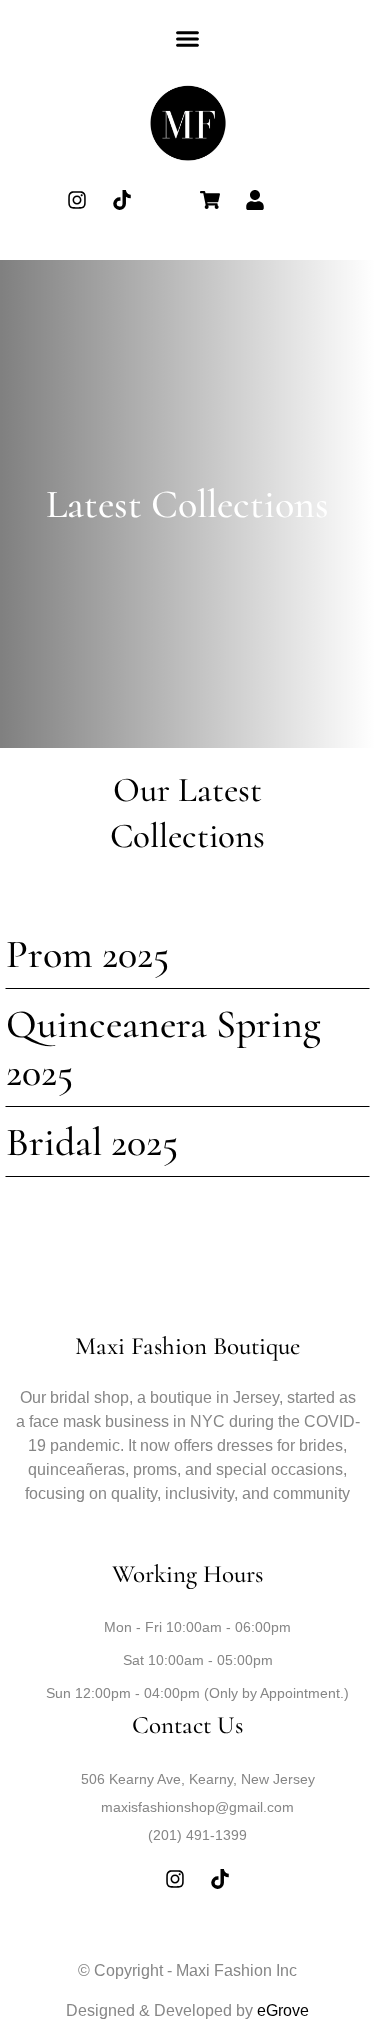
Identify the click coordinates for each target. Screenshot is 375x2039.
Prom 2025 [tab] (87, 954)
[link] (188, 124)
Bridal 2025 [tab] (92, 1142)
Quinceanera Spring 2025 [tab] (163, 1048)
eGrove (283, 2010)
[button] (188, 39)
